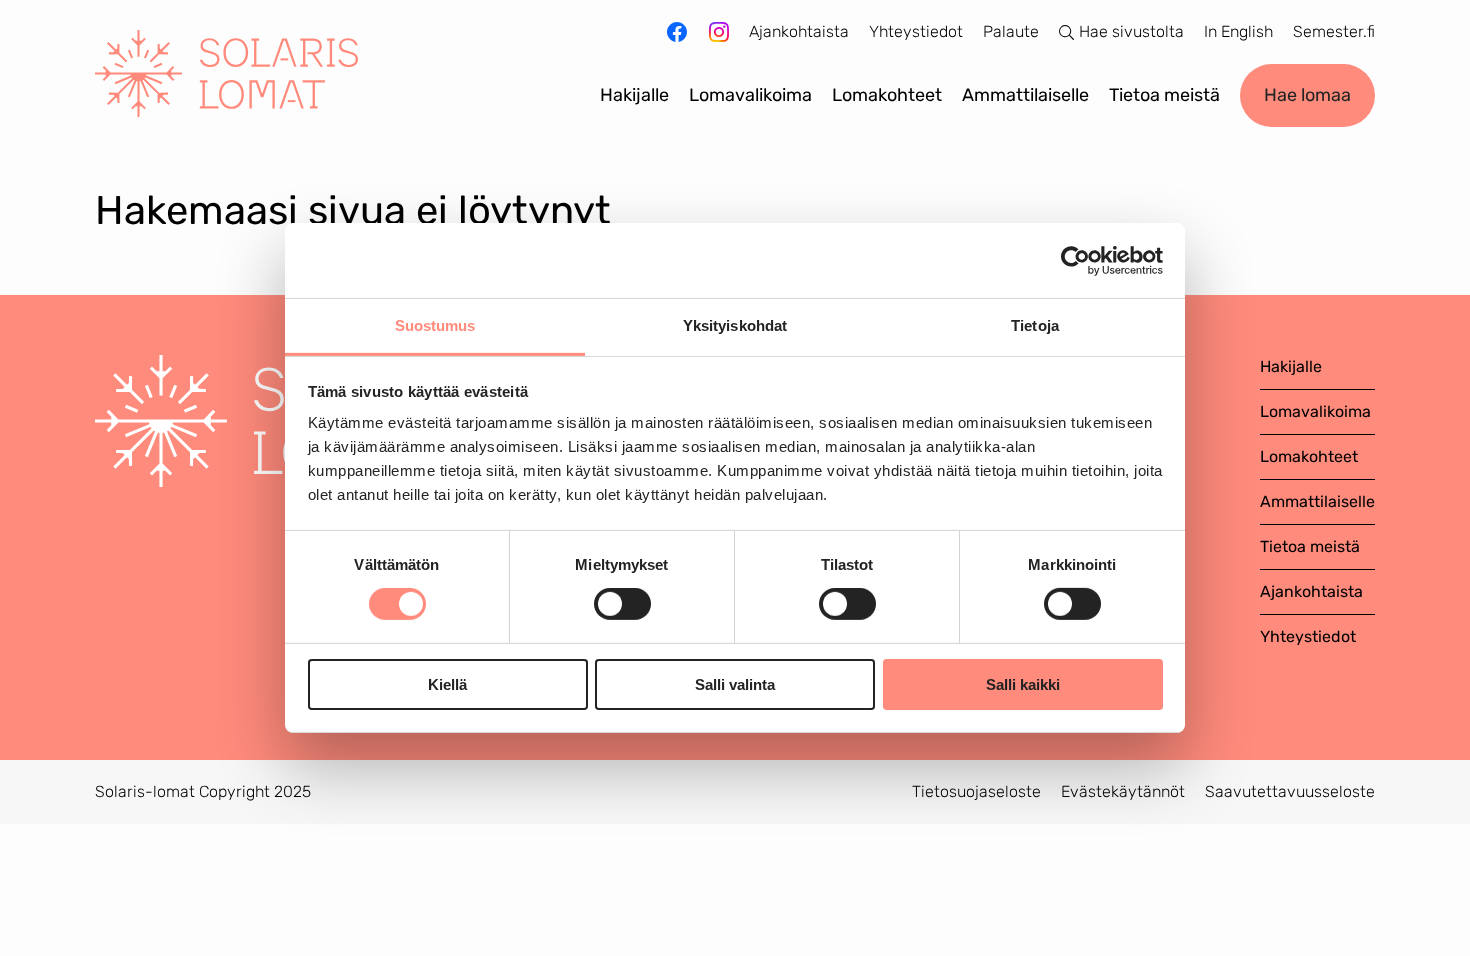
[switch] (622, 604)
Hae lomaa (1307, 95)
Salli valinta (735, 684)
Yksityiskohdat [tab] (735, 325)
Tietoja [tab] (1035, 325)
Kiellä (447, 684)
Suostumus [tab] (435, 325)
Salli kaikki (1023, 684)
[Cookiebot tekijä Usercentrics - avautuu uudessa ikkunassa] (1075, 260)
